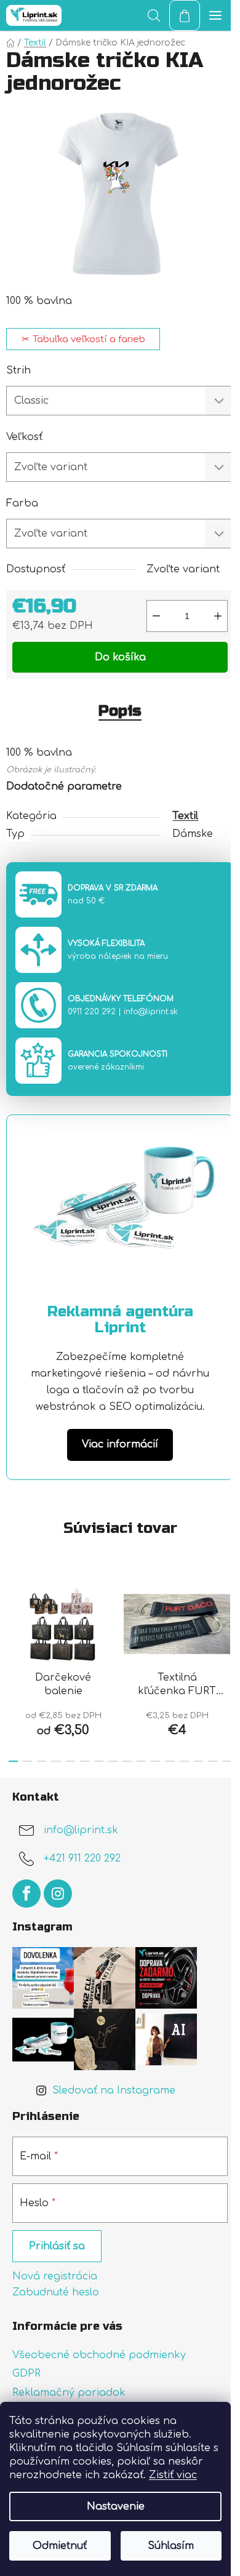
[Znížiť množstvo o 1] (156, 616)
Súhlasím (171, 2546)
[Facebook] (26, 1894)
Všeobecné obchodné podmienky (99, 2355)
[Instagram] (58, 1894)
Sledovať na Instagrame (114, 2090)
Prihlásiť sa (57, 2246)
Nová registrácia (55, 2276)
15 (227, 1761)
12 (184, 1761)
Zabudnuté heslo (56, 2292)
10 (155, 1761)
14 (213, 1761)
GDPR (26, 2374)
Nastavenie (116, 2506)
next (227, 1617)
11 (170, 1761)
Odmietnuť (60, 2546)
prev (13, 1617)
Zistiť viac (173, 2475)
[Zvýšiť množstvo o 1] (218, 616)
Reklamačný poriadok (69, 2393)
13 (198, 1761)
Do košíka (120, 657)
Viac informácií (120, 1444)
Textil (185, 816)
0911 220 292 (92, 1012)
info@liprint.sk (151, 1012)
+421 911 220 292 (82, 1859)
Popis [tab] (120, 711)
